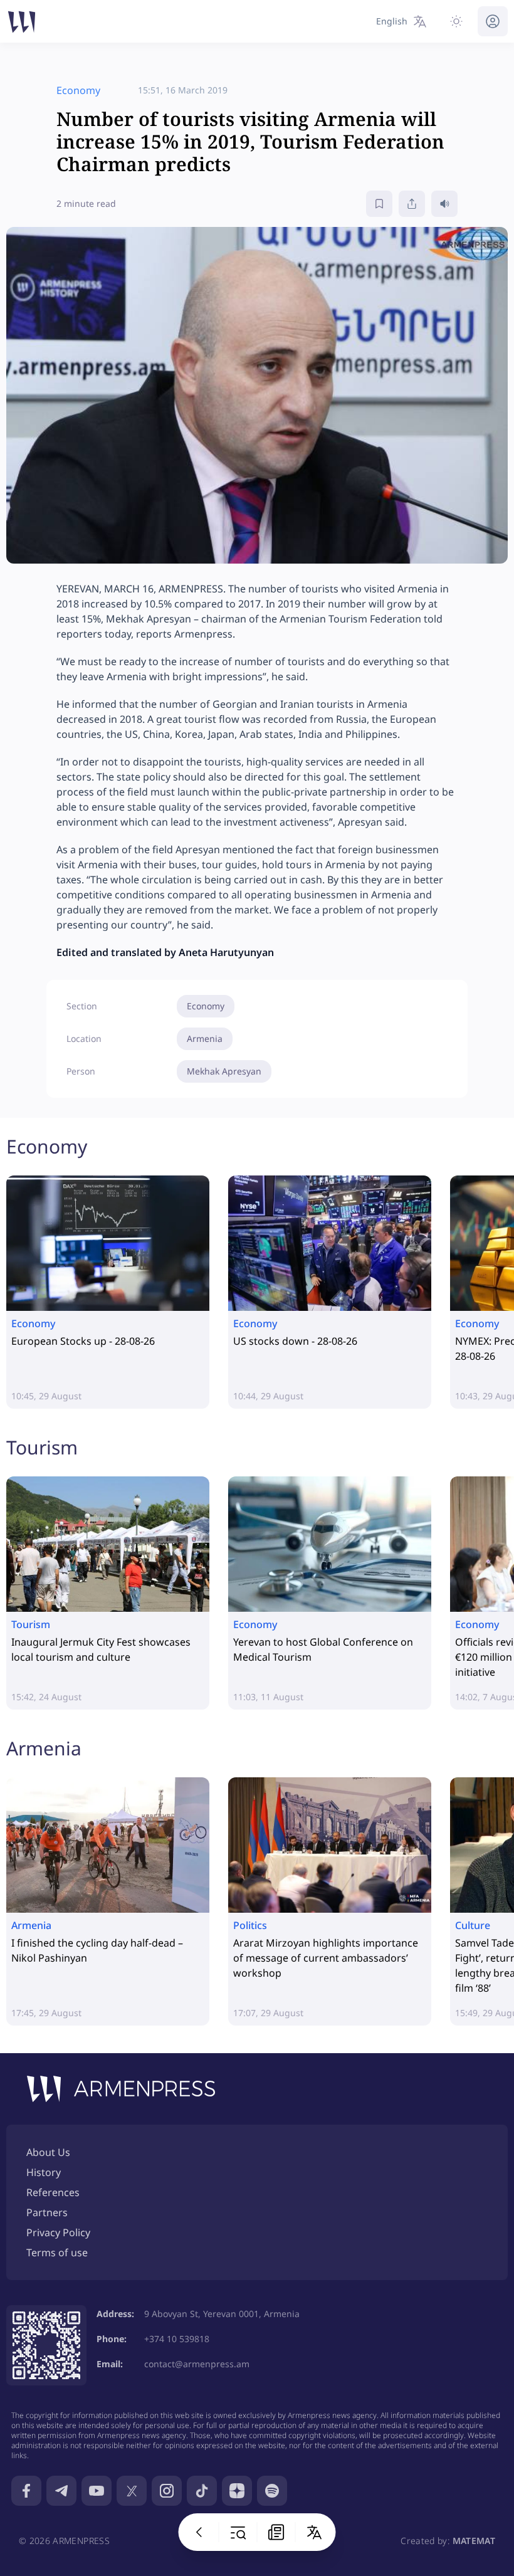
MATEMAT (474, 2541)
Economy (206, 1006)
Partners (47, 2212)
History (44, 2172)
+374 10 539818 (177, 2339)
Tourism (42, 1447)
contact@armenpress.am (197, 2364)
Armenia (205, 1038)
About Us (48, 2152)
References (53, 2192)
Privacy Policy (58, 2232)
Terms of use (57, 2253)
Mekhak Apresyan (224, 1071)
